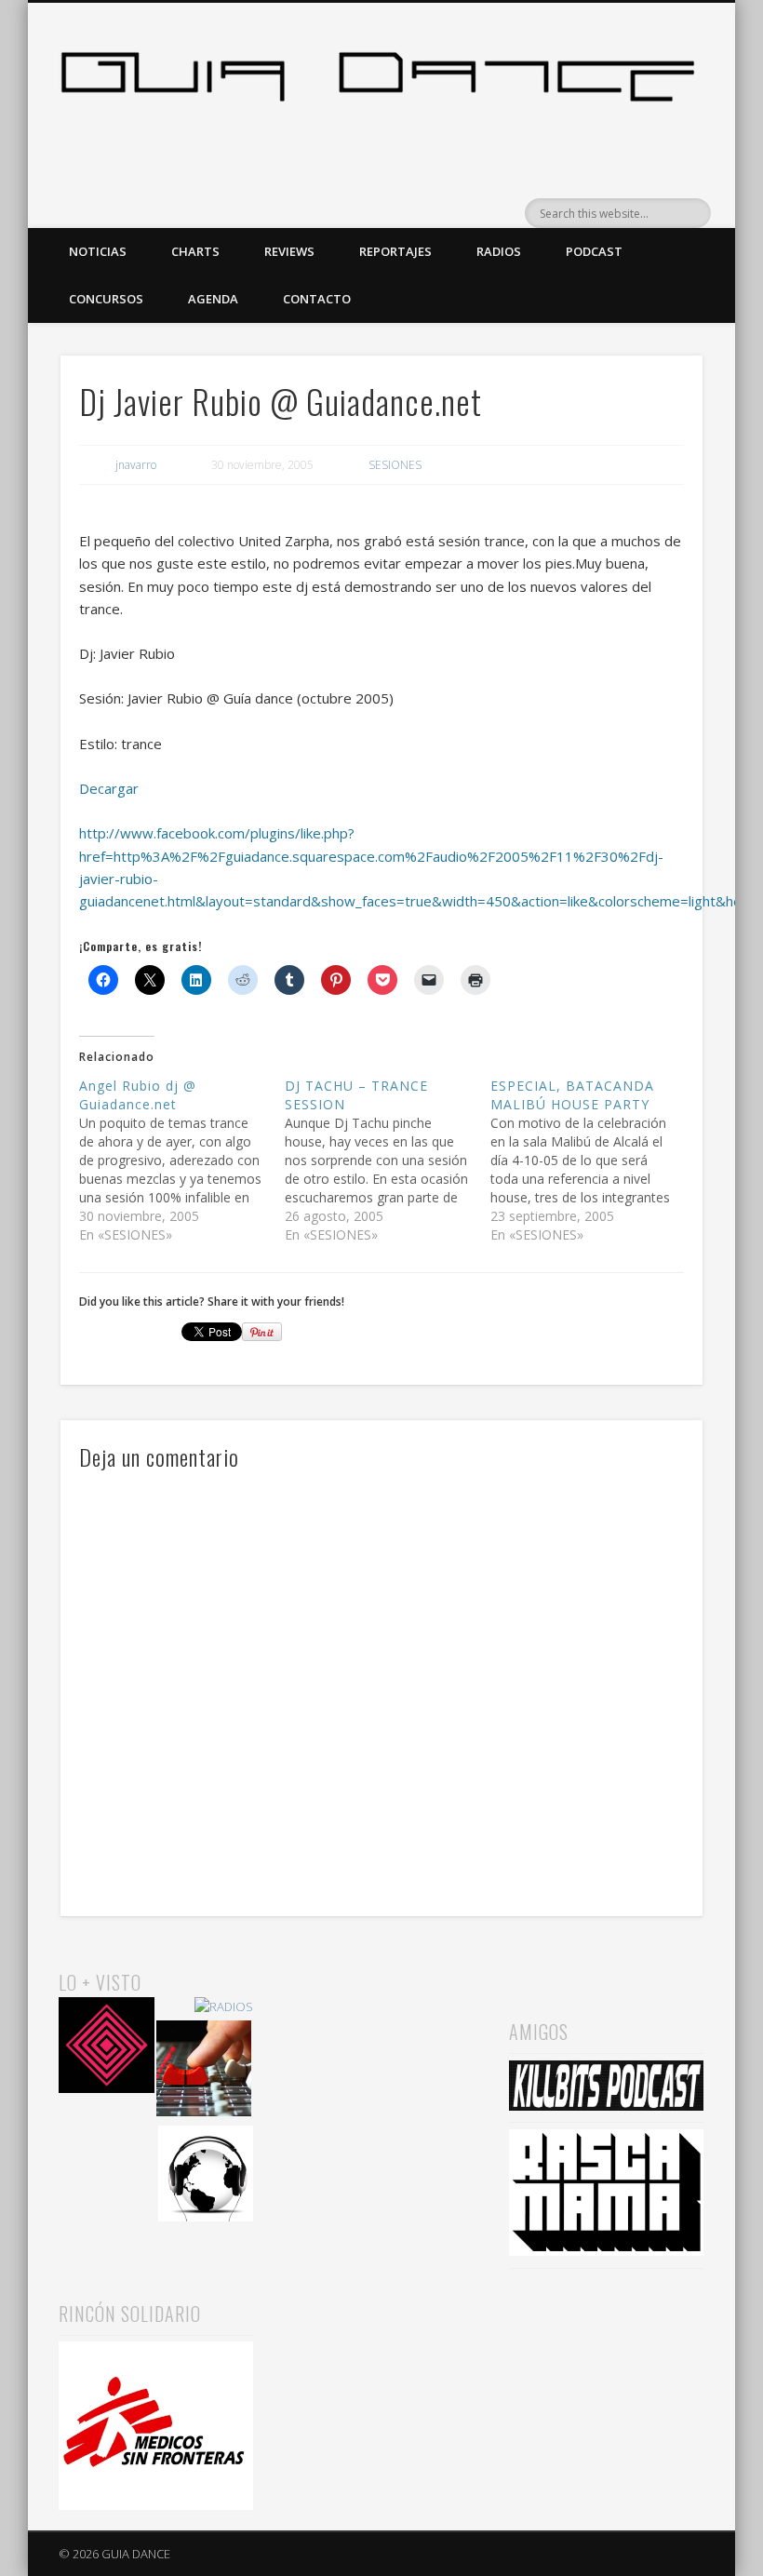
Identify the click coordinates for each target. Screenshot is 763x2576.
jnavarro (136, 465)
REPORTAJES (395, 251)
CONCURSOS (106, 299)
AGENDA (213, 299)
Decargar (109, 788)
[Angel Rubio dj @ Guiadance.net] (182, 1161)
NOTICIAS (98, 251)
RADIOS (499, 251)
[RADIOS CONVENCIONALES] (204, 2071)
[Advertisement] (381, 2060)
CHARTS (195, 251)
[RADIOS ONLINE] (206, 2176)
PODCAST (594, 251)
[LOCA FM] (107, 2048)
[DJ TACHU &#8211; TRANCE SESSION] (388, 1161)
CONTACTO (317, 299)
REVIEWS (289, 251)
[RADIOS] (224, 2007)
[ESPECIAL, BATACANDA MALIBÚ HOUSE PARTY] (593, 1161)
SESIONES (395, 465)
